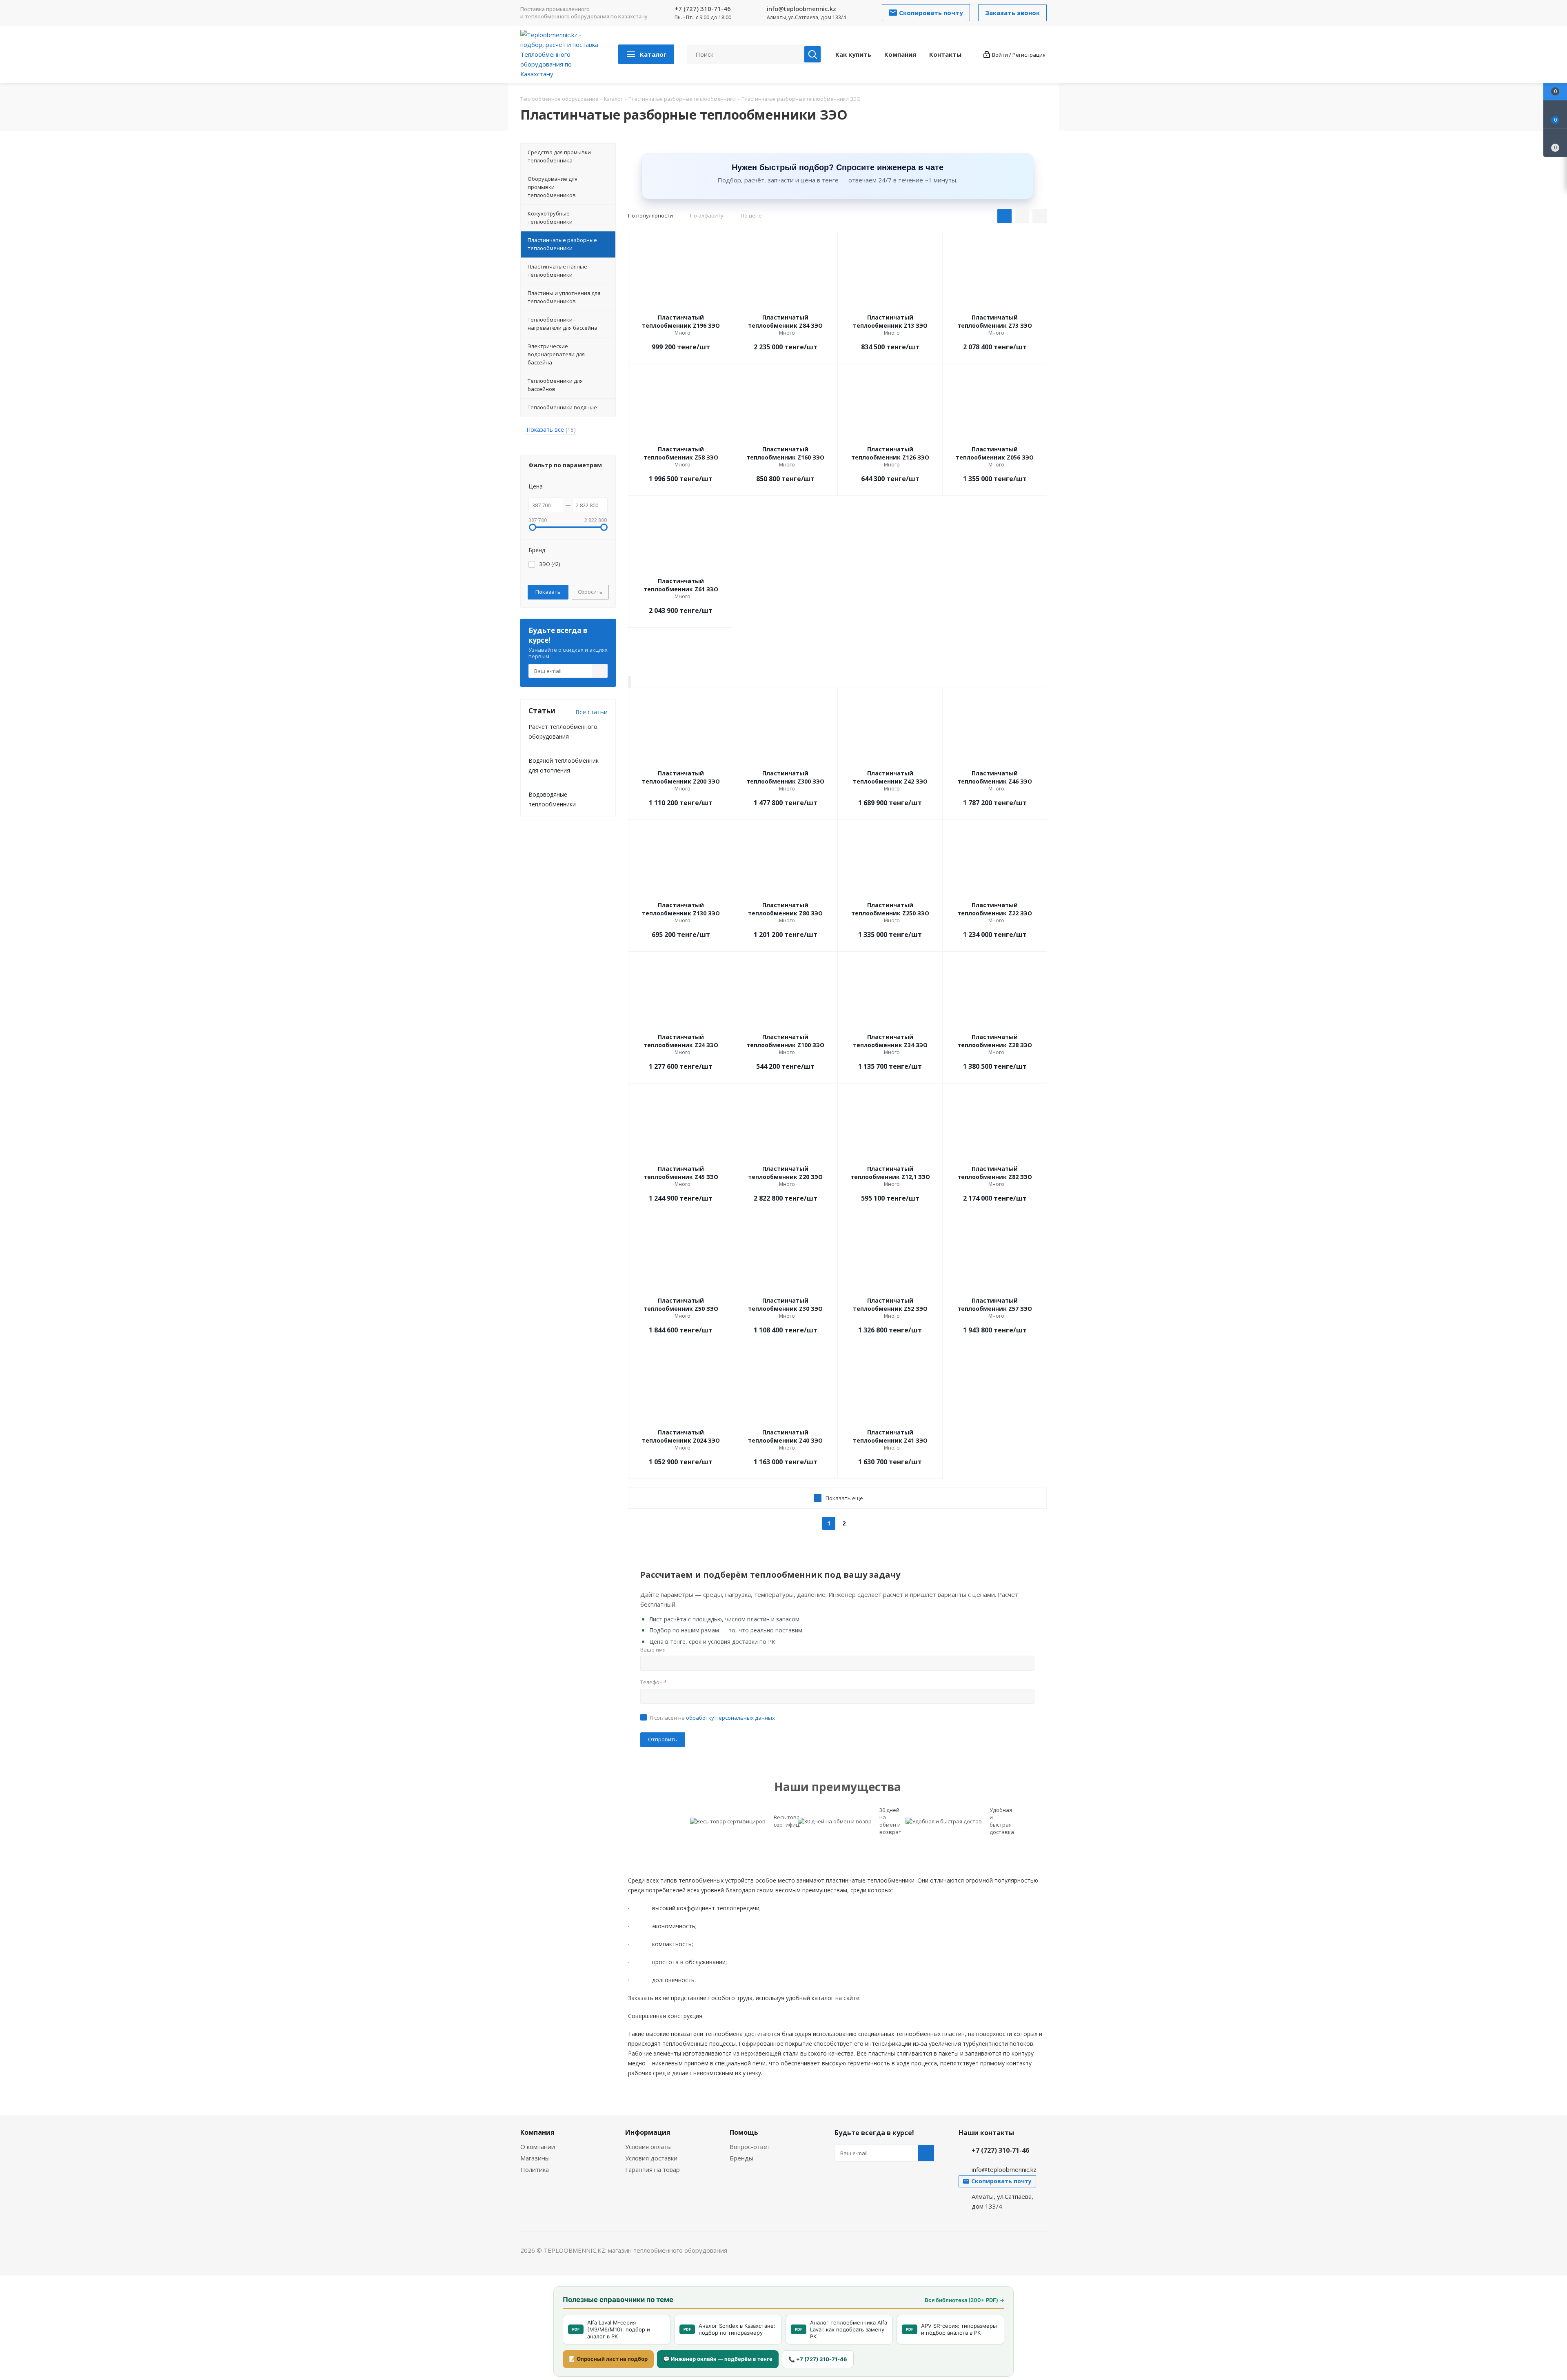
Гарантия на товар (653, 2169)
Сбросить (590, 592)
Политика (535, 2169)
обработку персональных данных (730, 1718)
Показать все (551, 430)
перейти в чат (629, 682)
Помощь (744, 2132)
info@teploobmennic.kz (801, 9)
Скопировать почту (630, 682)
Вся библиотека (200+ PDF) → (964, 2300)
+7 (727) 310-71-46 (703, 9)
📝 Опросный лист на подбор (608, 2359)
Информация (648, 2132)
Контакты (945, 54)
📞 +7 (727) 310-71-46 (818, 2359)
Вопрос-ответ (750, 2147)
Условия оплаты (648, 2147)
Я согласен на (712, 1718)
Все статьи (592, 712)
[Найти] (812, 54)
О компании (538, 2147)
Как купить (853, 54)
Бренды (741, 2158)
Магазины (535, 2158)
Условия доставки (651, 2158)
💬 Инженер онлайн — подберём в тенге (718, 2359)
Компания (900, 54)
